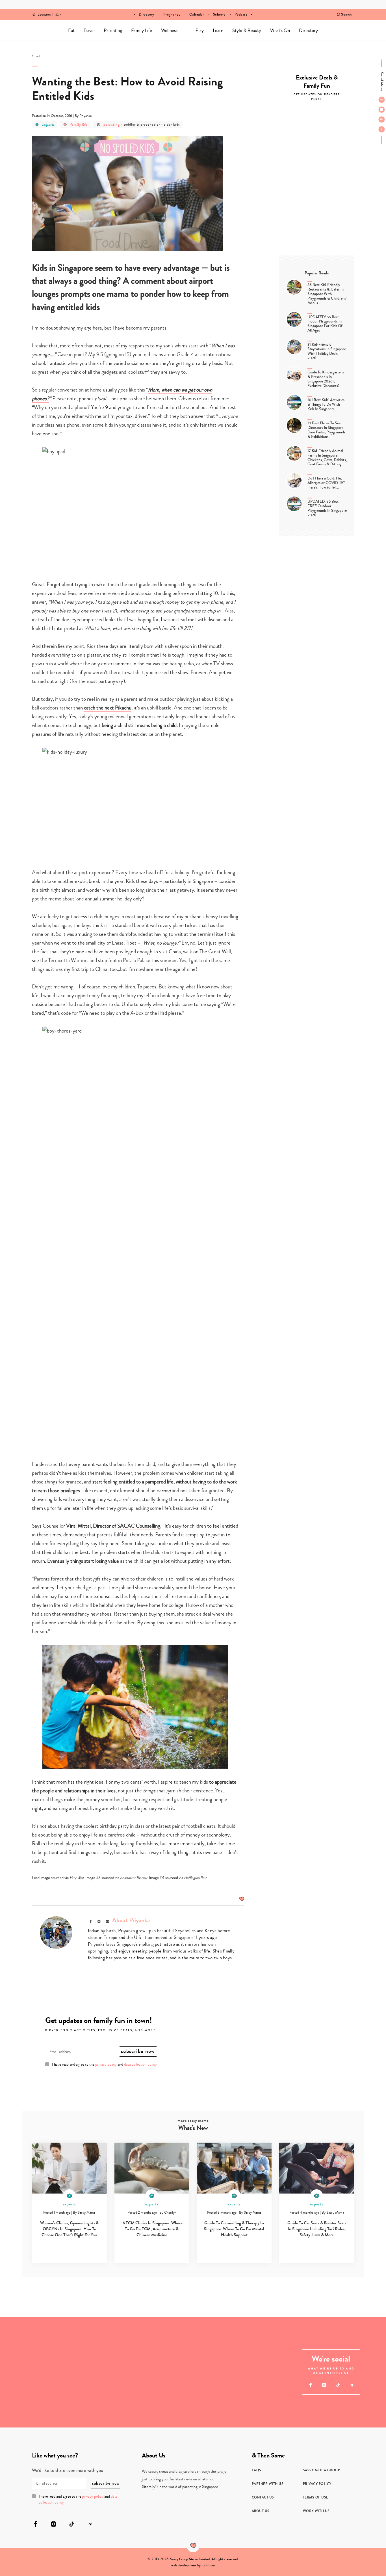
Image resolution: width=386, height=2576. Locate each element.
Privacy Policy (317, 2484)
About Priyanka (131, 1920)
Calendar (197, 14)
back (38, 56)
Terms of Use (316, 2497)
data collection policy (140, 2065)
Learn (218, 30)
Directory (147, 14)
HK (57, 11)
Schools (219, 14)
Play (200, 30)
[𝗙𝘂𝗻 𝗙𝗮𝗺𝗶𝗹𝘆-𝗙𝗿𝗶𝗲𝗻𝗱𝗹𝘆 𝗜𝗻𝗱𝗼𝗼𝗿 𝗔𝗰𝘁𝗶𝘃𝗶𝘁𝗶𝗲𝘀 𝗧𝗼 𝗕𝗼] (83, 2400)
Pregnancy (172, 14)
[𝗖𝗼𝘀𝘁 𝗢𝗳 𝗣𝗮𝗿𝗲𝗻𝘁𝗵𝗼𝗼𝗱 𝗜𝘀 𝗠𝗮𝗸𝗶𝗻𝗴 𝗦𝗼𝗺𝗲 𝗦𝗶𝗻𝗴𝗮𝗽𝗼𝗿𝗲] (166, 2372)
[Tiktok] (382, 119)
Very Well (77, 1878)
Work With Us (316, 2511)
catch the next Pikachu (108, 708)
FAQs (257, 2470)
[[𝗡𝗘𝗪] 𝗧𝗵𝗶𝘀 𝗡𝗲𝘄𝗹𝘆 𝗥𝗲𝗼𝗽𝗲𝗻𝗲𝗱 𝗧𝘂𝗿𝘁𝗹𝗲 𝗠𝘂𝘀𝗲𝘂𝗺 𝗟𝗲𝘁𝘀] (28, 2400)
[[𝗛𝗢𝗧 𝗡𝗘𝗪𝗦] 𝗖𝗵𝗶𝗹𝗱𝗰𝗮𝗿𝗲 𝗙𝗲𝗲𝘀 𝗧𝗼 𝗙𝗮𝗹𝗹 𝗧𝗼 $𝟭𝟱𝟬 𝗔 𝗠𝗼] (248, 2400)
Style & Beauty (247, 30)
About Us (261, 2511)
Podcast (241, 14)
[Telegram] (382, 129)
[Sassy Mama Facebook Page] (382, 100)
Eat (71, 30)
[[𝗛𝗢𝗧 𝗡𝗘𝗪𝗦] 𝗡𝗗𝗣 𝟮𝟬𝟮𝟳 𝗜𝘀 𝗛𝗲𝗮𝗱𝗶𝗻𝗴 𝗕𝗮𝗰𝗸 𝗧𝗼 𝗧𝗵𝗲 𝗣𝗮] (28, 2344)
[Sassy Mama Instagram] (382, 109)
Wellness (169, 30)
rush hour (208, 2565)
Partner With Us (268, 2484)
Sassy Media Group (322, 2470)
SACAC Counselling (139, 1526)
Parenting (113, 30)
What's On (280, 30)
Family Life (142, 30)
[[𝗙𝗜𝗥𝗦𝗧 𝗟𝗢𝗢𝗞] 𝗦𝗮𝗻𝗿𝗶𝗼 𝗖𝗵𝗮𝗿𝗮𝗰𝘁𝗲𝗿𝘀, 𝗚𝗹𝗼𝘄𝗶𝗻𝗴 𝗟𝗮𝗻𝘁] (83, 2344)
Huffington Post (195, 1878)
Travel (89, 30)
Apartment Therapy (134, 1878)
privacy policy (106, 2065)
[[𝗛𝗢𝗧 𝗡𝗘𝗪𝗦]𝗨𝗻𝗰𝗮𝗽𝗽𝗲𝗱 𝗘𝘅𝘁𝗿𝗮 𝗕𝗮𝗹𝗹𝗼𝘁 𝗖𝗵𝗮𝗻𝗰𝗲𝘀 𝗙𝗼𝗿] (248, 2344)
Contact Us (263, 2497)
